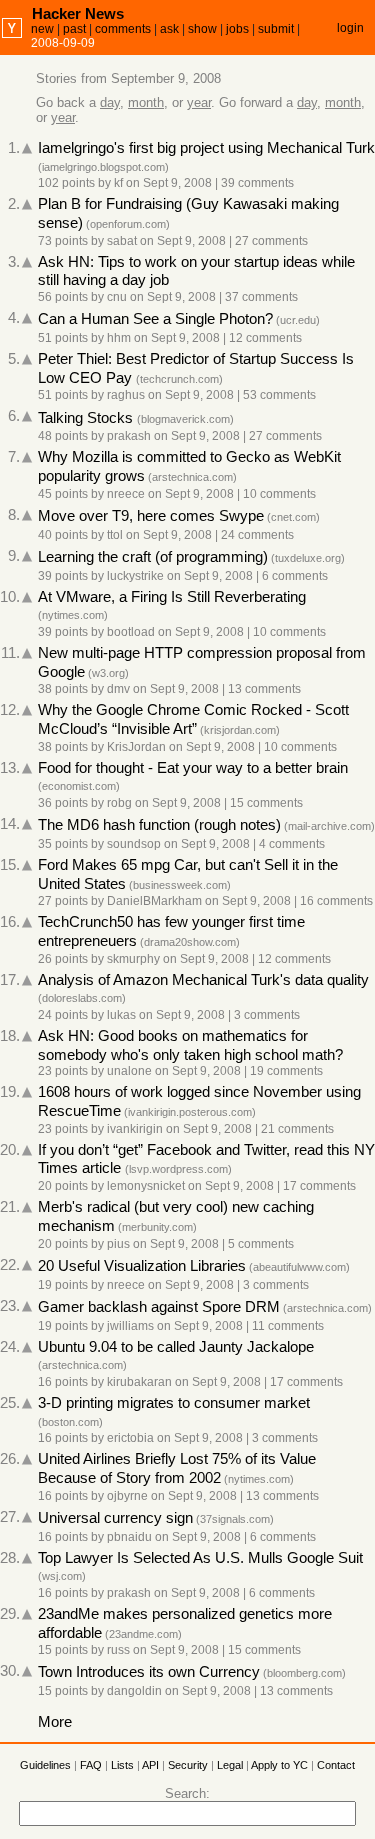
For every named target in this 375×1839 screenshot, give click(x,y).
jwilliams (130, 1326)
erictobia (130, 1438)
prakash (129, 436)
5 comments (261, 1244)
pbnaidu (129, 1537)
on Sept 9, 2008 (169, 183)
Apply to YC (279, 1765)
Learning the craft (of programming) (153, 557)
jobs (237, 29)
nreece (126, 494)
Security (188, 1765)
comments (123, 29)
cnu (117, 297)
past (74, 29)
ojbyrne (127, 1496)
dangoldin (134, 1691)
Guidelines (45, 1765)
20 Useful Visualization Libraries (142, 1266)
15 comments (266, 803)
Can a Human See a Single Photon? (155, 319)
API (150, 1765)
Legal (230, 1765)
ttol (115, 535)
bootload (131, 632)
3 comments (267, 1015)
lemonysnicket (146, 1186)
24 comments (257, 535)
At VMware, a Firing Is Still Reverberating (172, 597)
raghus (126, 395)
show (202, 29)
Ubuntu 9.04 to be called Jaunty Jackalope (176, 1347)
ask (169, 29)
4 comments (292, 844)
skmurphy (133, 959)
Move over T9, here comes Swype (151, 516)
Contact (336, 1765)
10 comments (279, 494)
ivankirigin (135, 1129)
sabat (122, 241)
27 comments (271, 241)
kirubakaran (139, 1382)
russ (118, 1650)
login (350, 28)
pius (118, 1244)
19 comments (286, 1071)
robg (119, 803)
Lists (122, 1765)
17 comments (319, 1186)
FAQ (91, 1765)
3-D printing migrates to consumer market (174, 1403)
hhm (119, 338)
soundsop (134, 844)
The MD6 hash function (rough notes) (159, 825)
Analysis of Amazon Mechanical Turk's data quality (203, 980)
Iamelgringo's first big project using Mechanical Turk (206, 148)
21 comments (297, 1129)
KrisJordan (136, 747)
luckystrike (135, 576)
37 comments (261, 297)
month (146, 102)
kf (118, 183)
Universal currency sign (115, 1518)
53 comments (279, 395)
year (199, 102)
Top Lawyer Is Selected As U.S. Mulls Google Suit (200, 1558)
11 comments (288, 1326)
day (110, 102)
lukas (121, 1015)
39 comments (257, 183)
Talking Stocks (87, 418)
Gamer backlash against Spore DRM (159, 1307)
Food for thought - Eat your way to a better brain (193, 768)
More (55, 1722)
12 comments (265, 338)
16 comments (336, 901)
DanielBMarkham (154, 901)
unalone (129, 1071)
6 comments (295, 576)
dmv (118, 689)
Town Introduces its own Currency (149, 1672)
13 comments (264, 689)
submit (276, 29)
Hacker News (78, 13)
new (42, 29)
